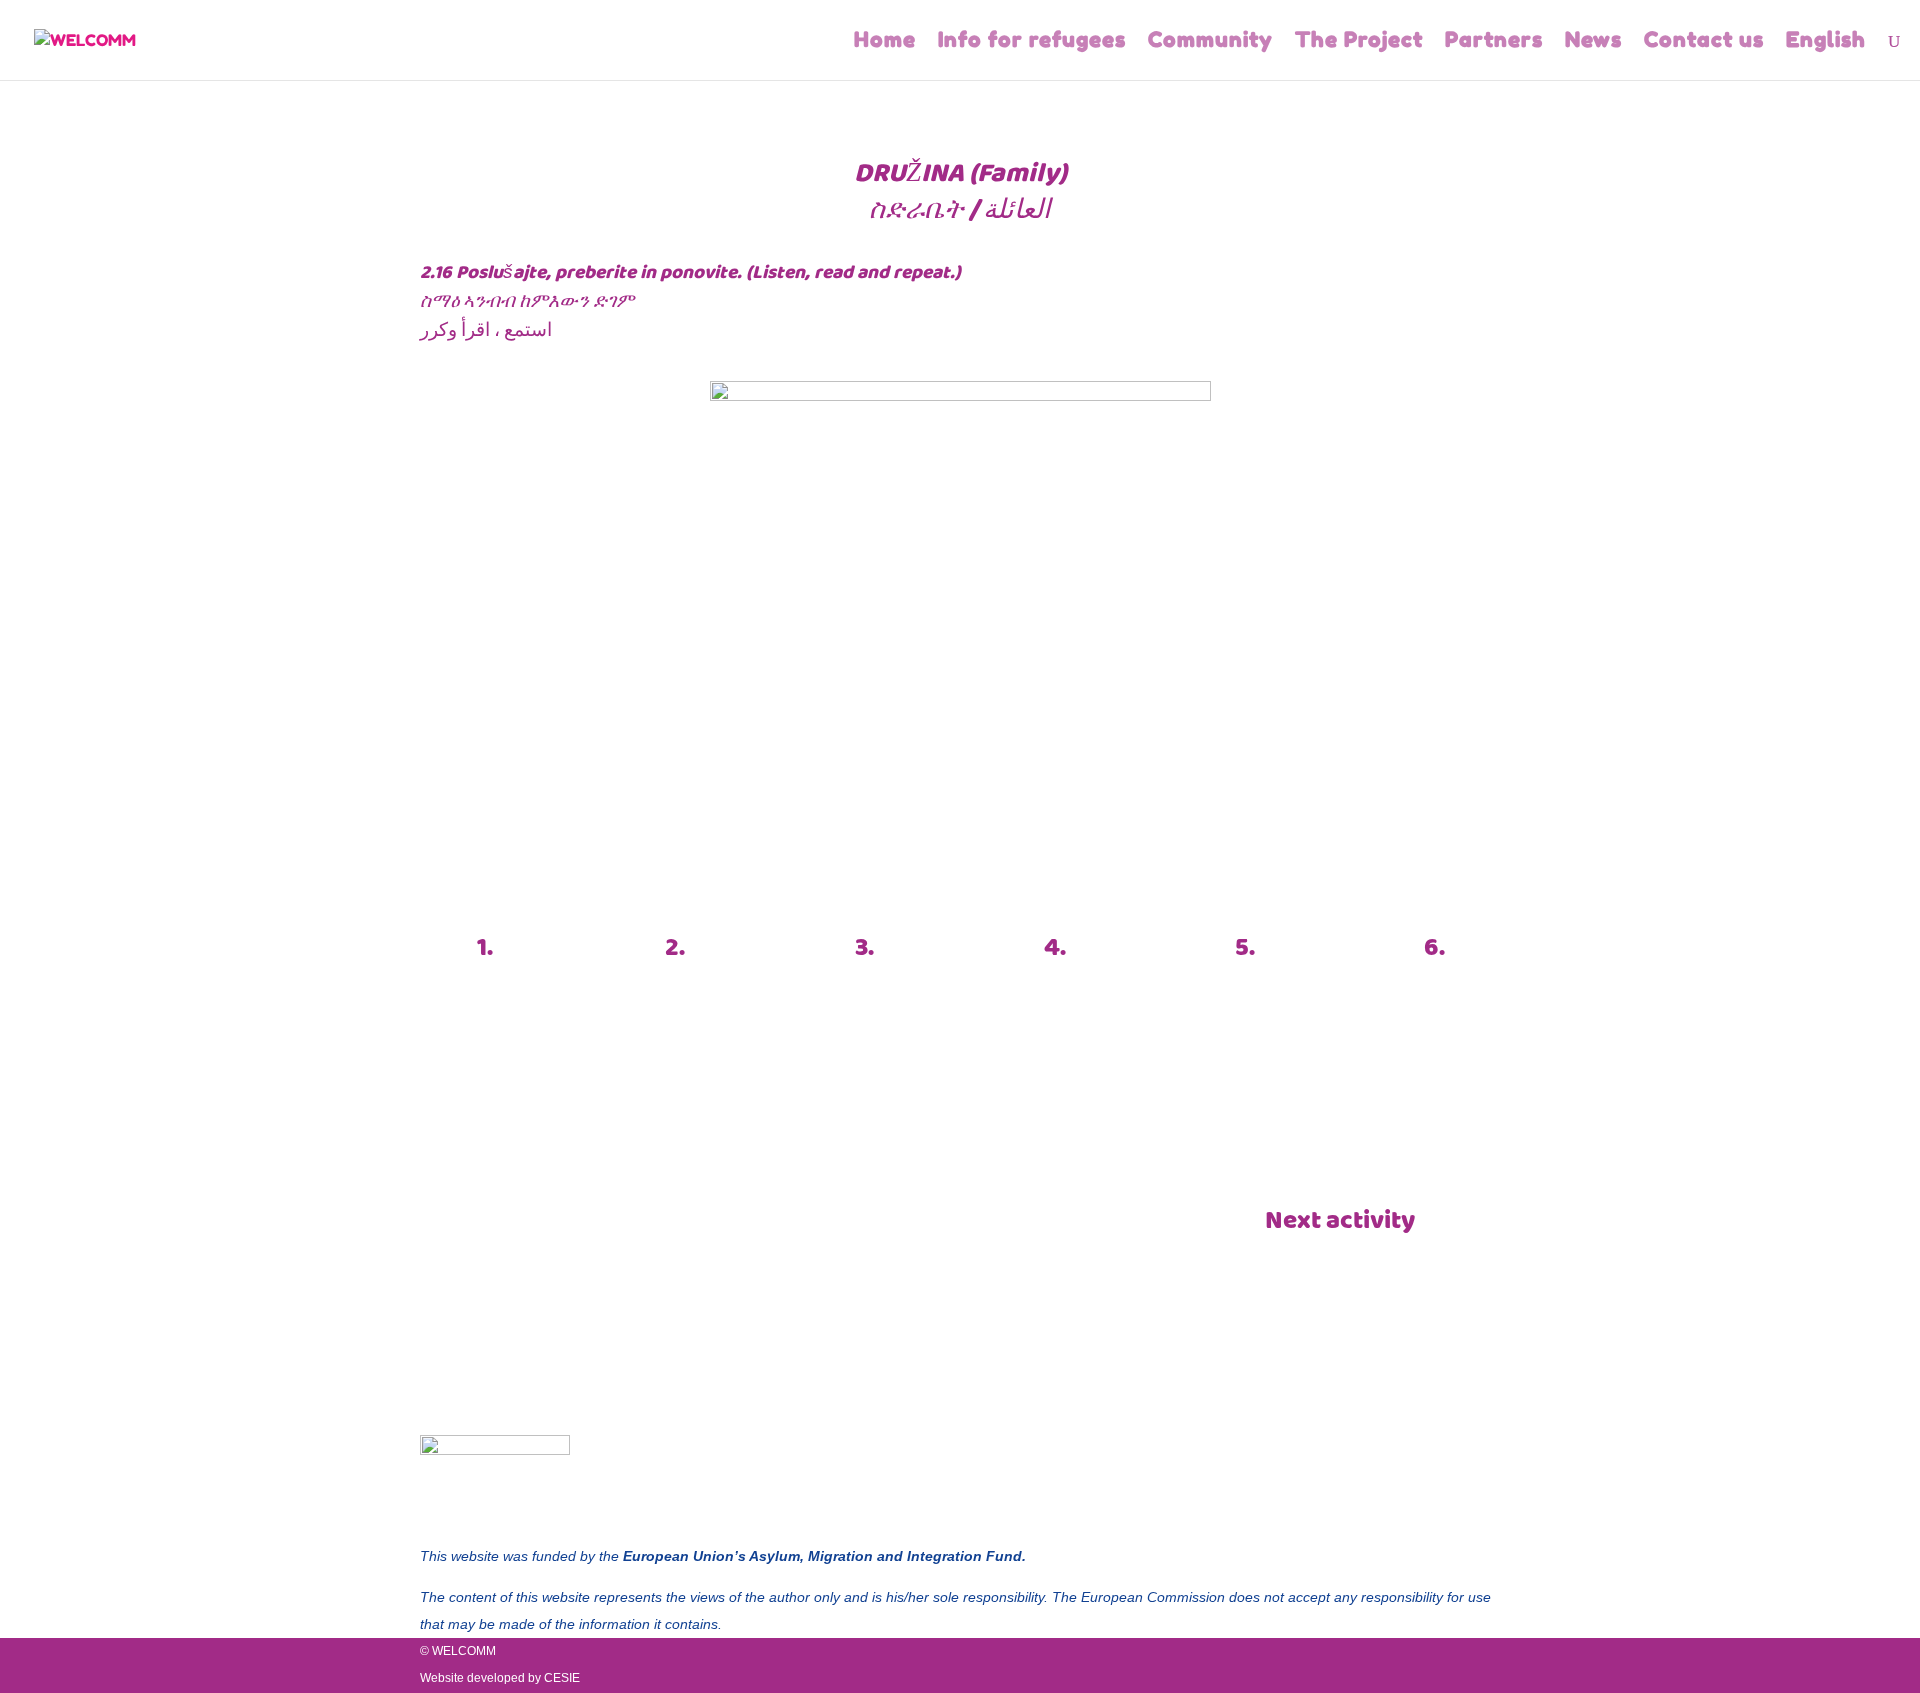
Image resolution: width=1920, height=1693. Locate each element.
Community (1210, 42)
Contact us (1704, 42)
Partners (1494, 42)
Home (885, 42)
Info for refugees (1032, 42)
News (1593, 42)
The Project (1359, 42)
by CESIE (554, 1678)
